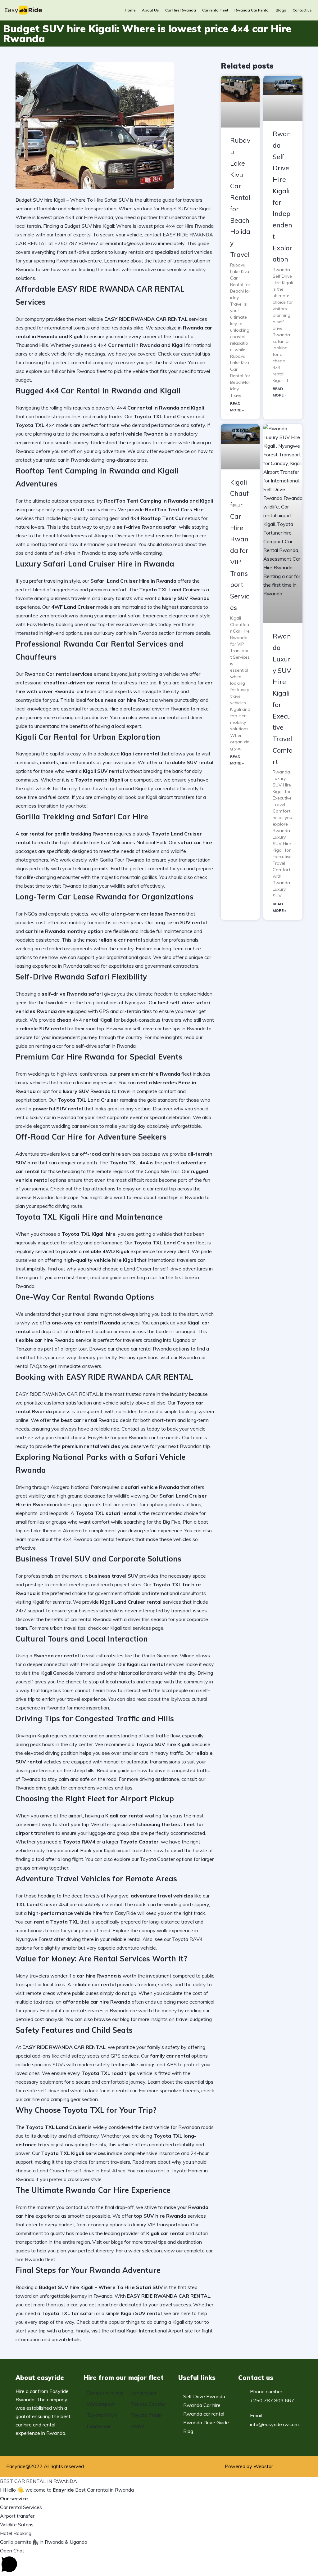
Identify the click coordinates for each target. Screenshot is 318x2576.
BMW (138, 2426)
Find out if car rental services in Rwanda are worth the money (109, 2010)
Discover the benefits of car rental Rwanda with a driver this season (91, 1619)
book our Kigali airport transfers (160, 797)
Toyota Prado (146, 2415)
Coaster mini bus (105, 2393)
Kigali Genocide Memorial (68, 1673)
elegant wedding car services (66, 1126)
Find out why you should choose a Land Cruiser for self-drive (114, 1269)
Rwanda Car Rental (252, 10)
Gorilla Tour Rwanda (122, 860)
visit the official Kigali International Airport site (142, 2331)
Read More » (237, 407)
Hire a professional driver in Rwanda (149, 709)
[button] (159, 2561)
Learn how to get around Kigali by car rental (127, 788)
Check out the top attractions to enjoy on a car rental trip (113, 1189)
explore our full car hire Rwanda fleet (66, 371)
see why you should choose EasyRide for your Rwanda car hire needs (102, 1437)
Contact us (302, 10)
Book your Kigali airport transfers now (122, 1850)
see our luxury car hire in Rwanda (121, 633)
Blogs (281, 10)
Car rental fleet (215, 10)
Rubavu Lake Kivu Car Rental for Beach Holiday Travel (240, 197)
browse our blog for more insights (131, 2019)
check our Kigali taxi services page (126, 1628)
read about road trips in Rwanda (168, 1197)
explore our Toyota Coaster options (153, 1859)
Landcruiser (144, 2393)
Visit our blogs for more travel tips (129, 2242)
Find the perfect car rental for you (148, 868)
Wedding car (101, 2404)
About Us (150, 10)
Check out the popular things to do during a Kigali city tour (140, 2322)
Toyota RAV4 (102, 2415)
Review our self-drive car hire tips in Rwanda (156, 1028)
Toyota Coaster (149, 2404)
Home (130, 10)
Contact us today (141, 1429)
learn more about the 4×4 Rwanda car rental (65, 1539)
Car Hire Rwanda (181, 10)
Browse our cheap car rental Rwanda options (139, 1349)
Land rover (99, 2426)
